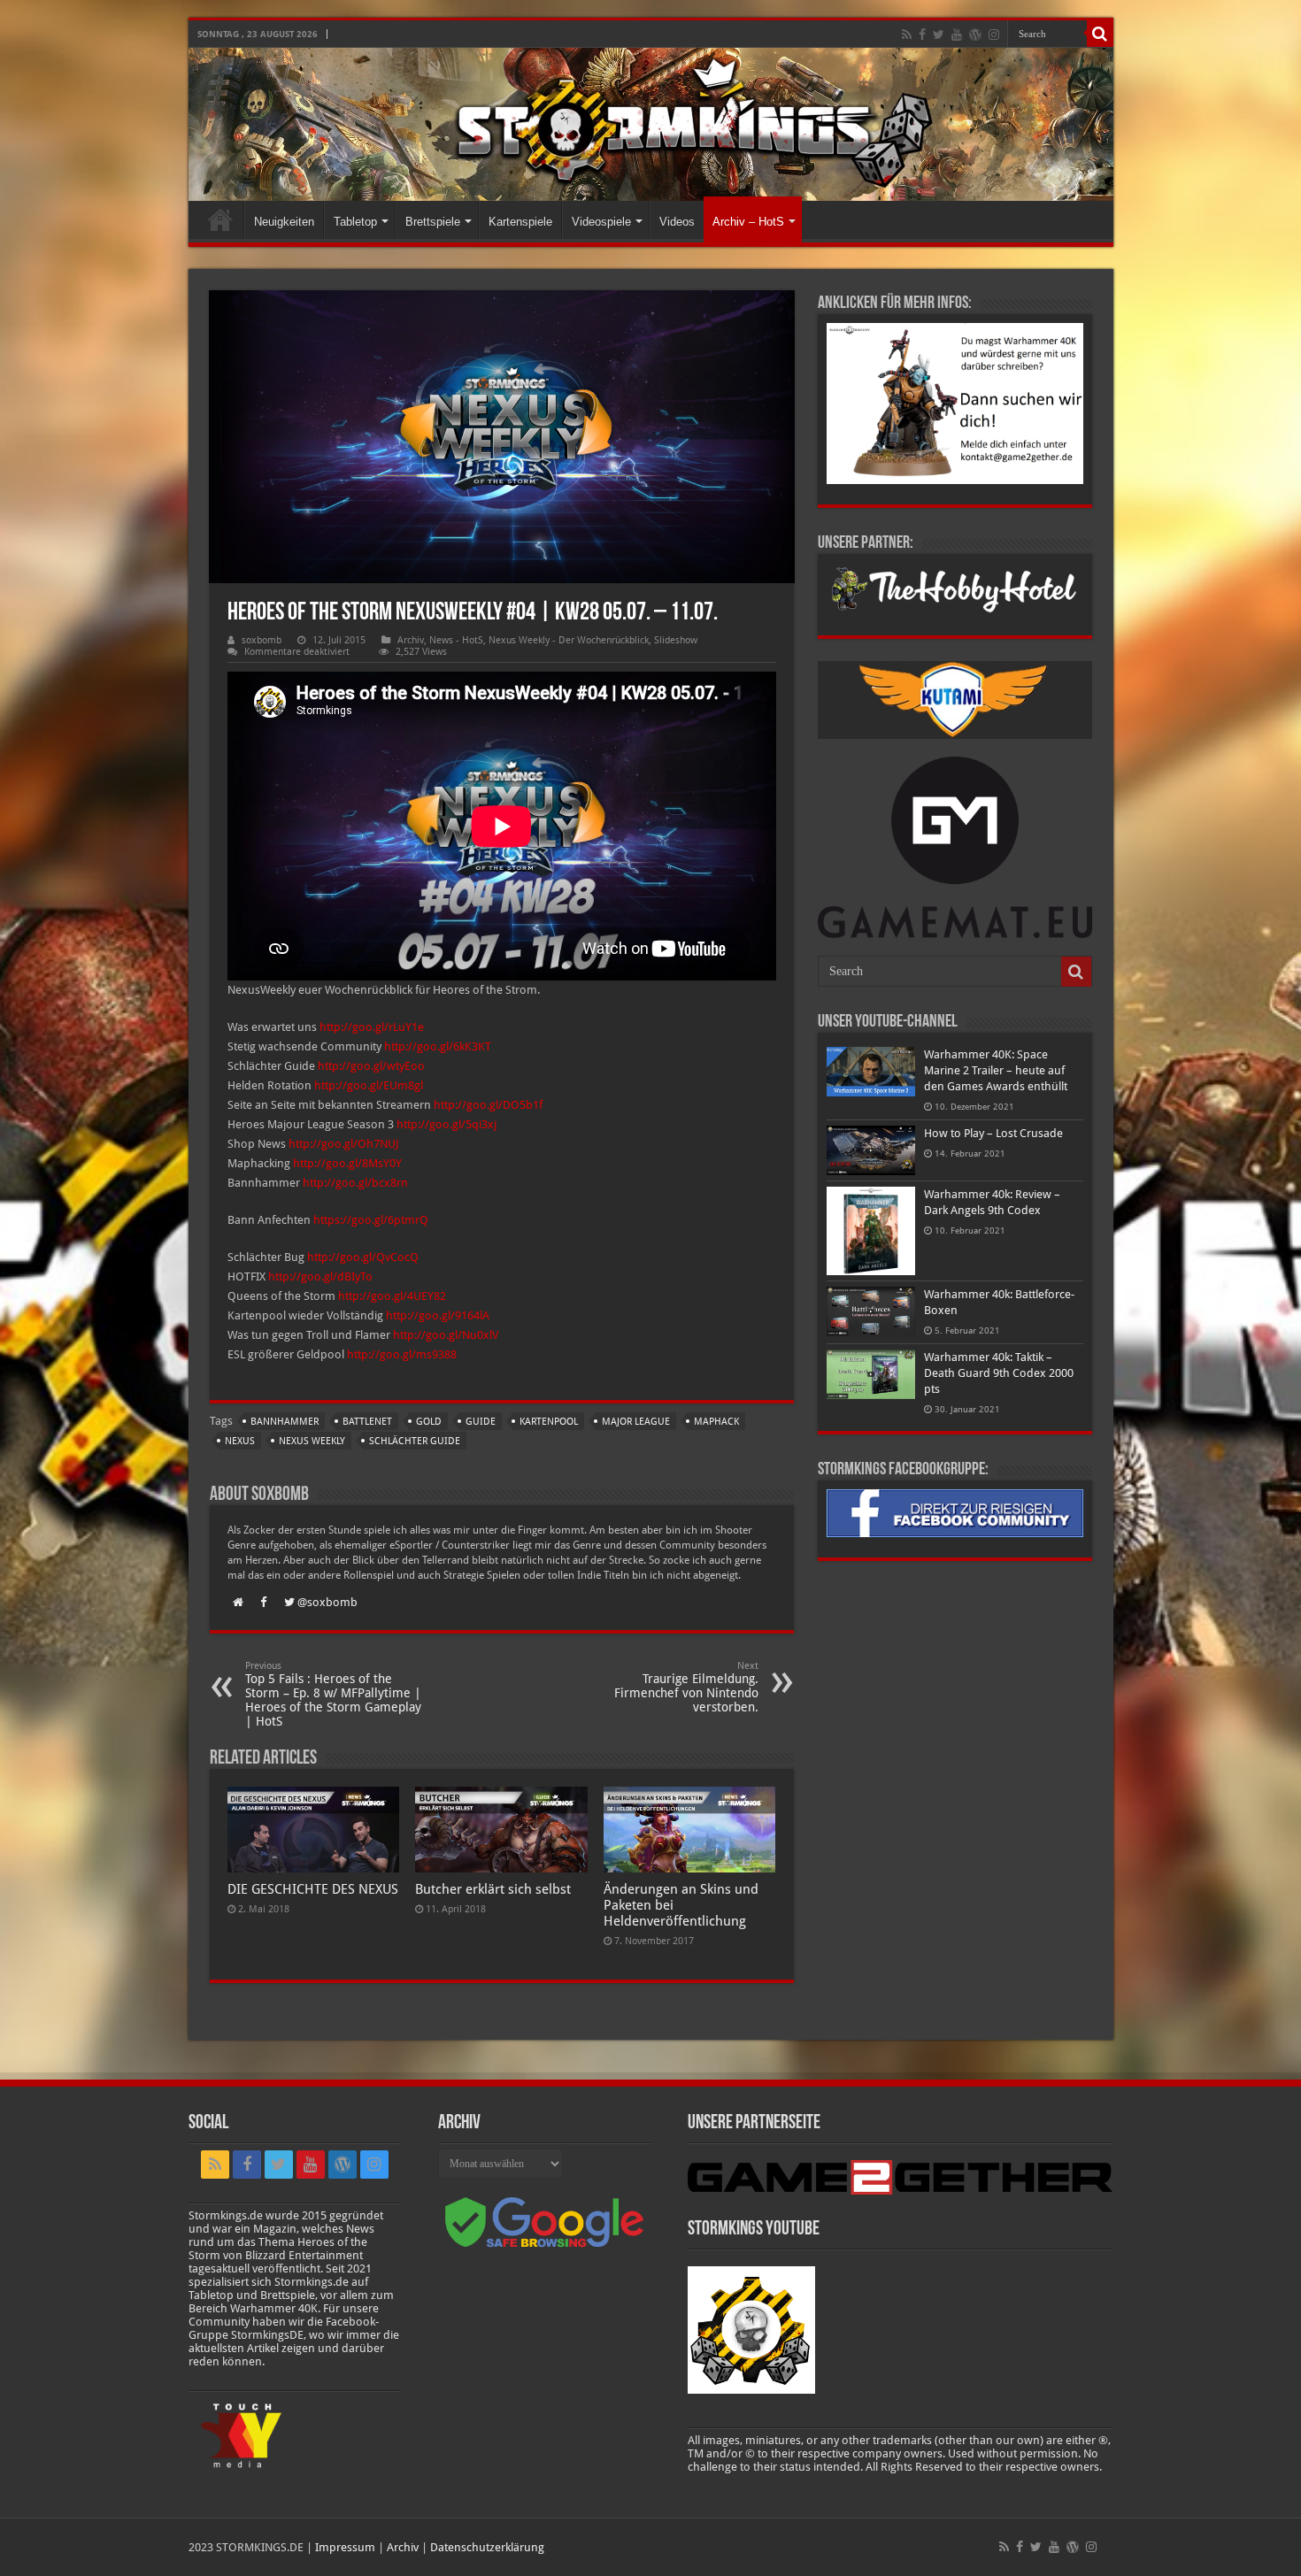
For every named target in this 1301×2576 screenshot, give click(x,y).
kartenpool (549, 1422)
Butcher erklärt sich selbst (493, 1889)
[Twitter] (939, 35)
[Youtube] (957, 35)
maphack (716, 1422)
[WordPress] (975, 35)
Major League (636, 1422)
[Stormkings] (651, 124)
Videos (677, 222)
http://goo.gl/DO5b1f (488, 1105)
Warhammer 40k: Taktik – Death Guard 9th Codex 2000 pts (999, 1373)
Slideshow (676, 640)
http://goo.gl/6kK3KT (438, 1046)
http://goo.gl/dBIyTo (320, 1276)
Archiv (411, 640)
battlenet (367, 1422)
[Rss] (907, 35)
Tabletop (355, 222)
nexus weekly (312, 1441)
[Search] (1100, 34)
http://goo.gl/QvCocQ (363, 1257)
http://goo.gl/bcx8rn (355, 1183)
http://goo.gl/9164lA (438, 1315)
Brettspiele (433, 222)
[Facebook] (922, 35)
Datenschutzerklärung (487, 2547)
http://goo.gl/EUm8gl (369, 1085)
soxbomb (262, 640)
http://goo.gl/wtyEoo (371, 1066)
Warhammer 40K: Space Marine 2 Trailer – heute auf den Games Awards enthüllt (996, 1070)
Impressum (345, 2547)
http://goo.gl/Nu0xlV (446, 1335)
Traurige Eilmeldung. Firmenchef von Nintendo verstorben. (686, 1687)
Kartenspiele (520, 222)
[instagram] (994, 35)
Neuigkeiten (284, 222)
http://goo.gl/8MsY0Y (347, 1163)
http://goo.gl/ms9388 (402, 1354)
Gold (429, 1422)
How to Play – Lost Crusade (993, 1133)
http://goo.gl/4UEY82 (392, 1296)
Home (220, 219)
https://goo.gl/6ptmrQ (371, 1220)
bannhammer (285, 1422)
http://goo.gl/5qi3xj (446, 1124)
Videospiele (601, 222)
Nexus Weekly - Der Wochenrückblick (569, 640)
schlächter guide (415, 1441)
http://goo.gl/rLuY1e (372, 1027)
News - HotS (456, 640)
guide (481, 1422)
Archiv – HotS (748, 222)
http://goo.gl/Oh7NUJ (344, 1144)
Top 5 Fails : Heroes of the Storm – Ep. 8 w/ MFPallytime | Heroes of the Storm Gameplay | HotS (333, 1694)
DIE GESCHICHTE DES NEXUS (313, 1889)
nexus (240, 1441)
